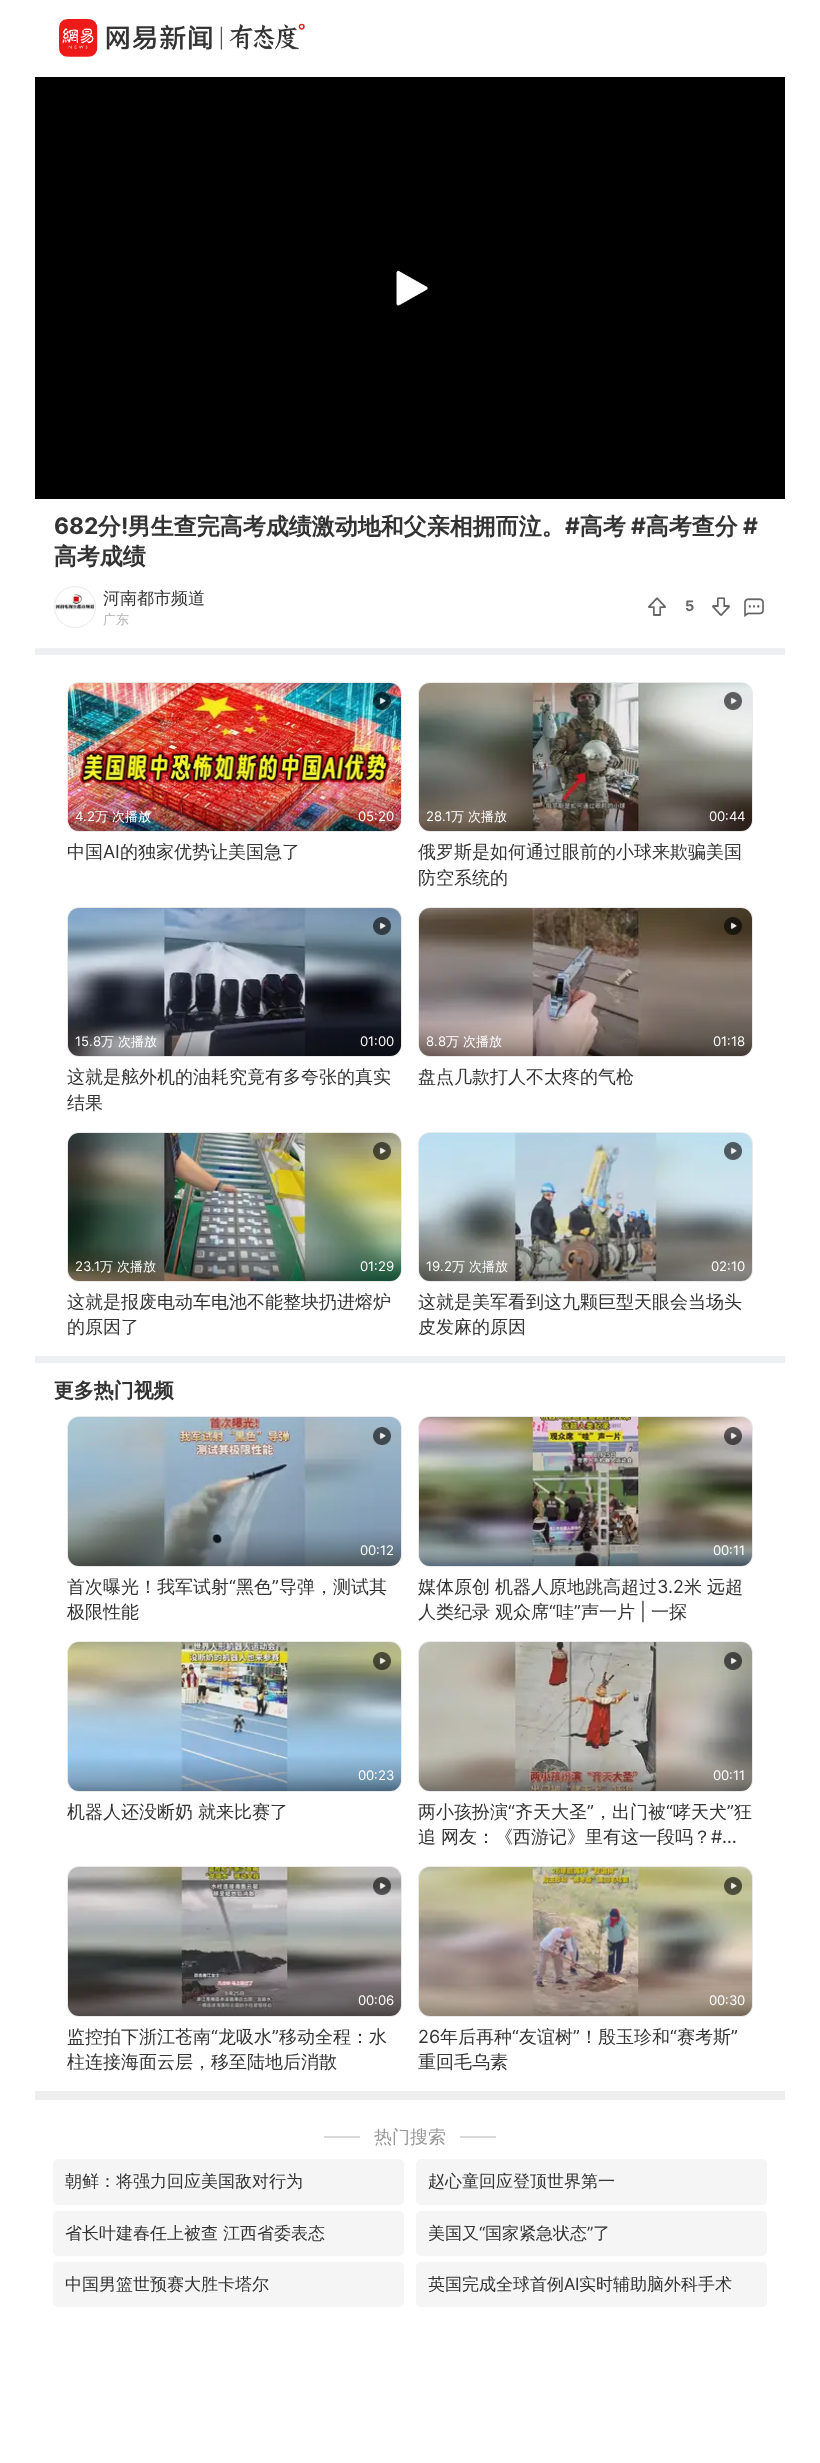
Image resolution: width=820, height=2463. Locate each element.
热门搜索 (410, 2136)
